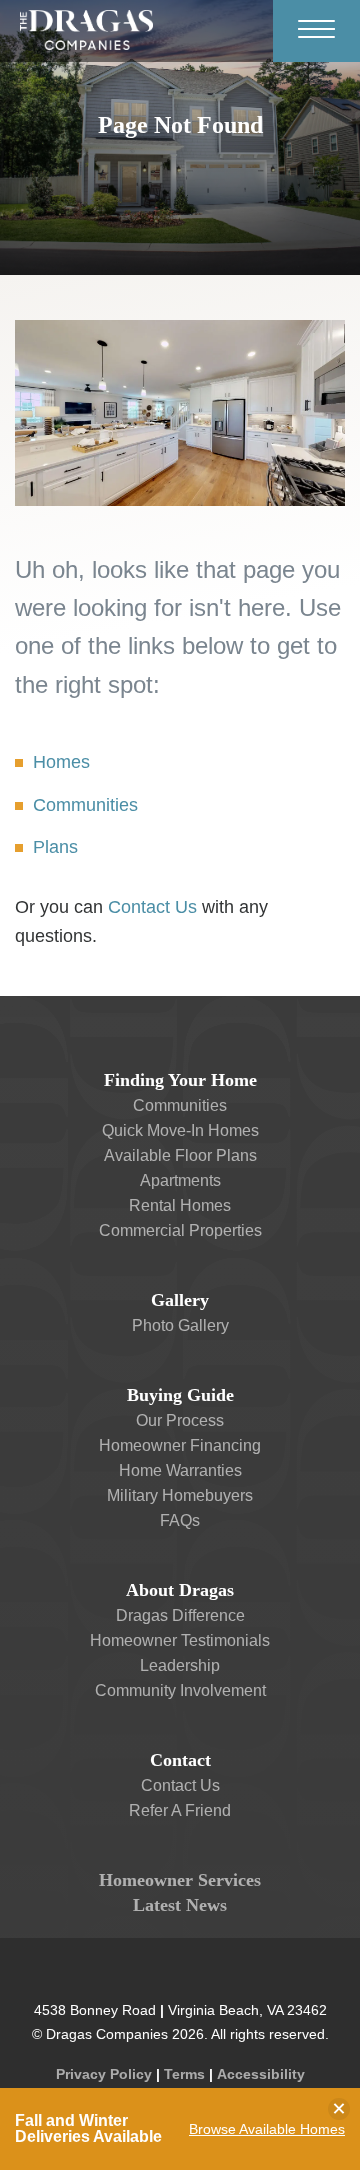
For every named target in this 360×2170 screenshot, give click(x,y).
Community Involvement (180, 1690)
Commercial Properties (180, 1230)
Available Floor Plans (180, 1155)
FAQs (180, 1520)
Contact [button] (180, 1760)
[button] (180, 1155)
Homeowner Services (180, 1880)
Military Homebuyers (180, 1495)
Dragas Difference (180, 1615)
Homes (61, 762)
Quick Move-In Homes (180, 1130)
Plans (55, 847)
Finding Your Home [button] (180, 1080)
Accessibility (261, 2074)
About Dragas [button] (180, 1590)
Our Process (180, 1420)
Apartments (180, 1180)
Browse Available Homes (267, 2129)
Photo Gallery (180, 1325)
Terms (184, 2074)
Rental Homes (180, 1205)
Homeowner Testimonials (180, 1640)
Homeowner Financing (180, 1445)
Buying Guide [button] (180, 1395)
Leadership (180, 1665)
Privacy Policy (104, 2074)
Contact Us (152, 907)
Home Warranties (180, 1470)
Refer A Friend (180, 1810)
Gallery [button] (180, 1300)
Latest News (180, 1905)
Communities (85, 805)
